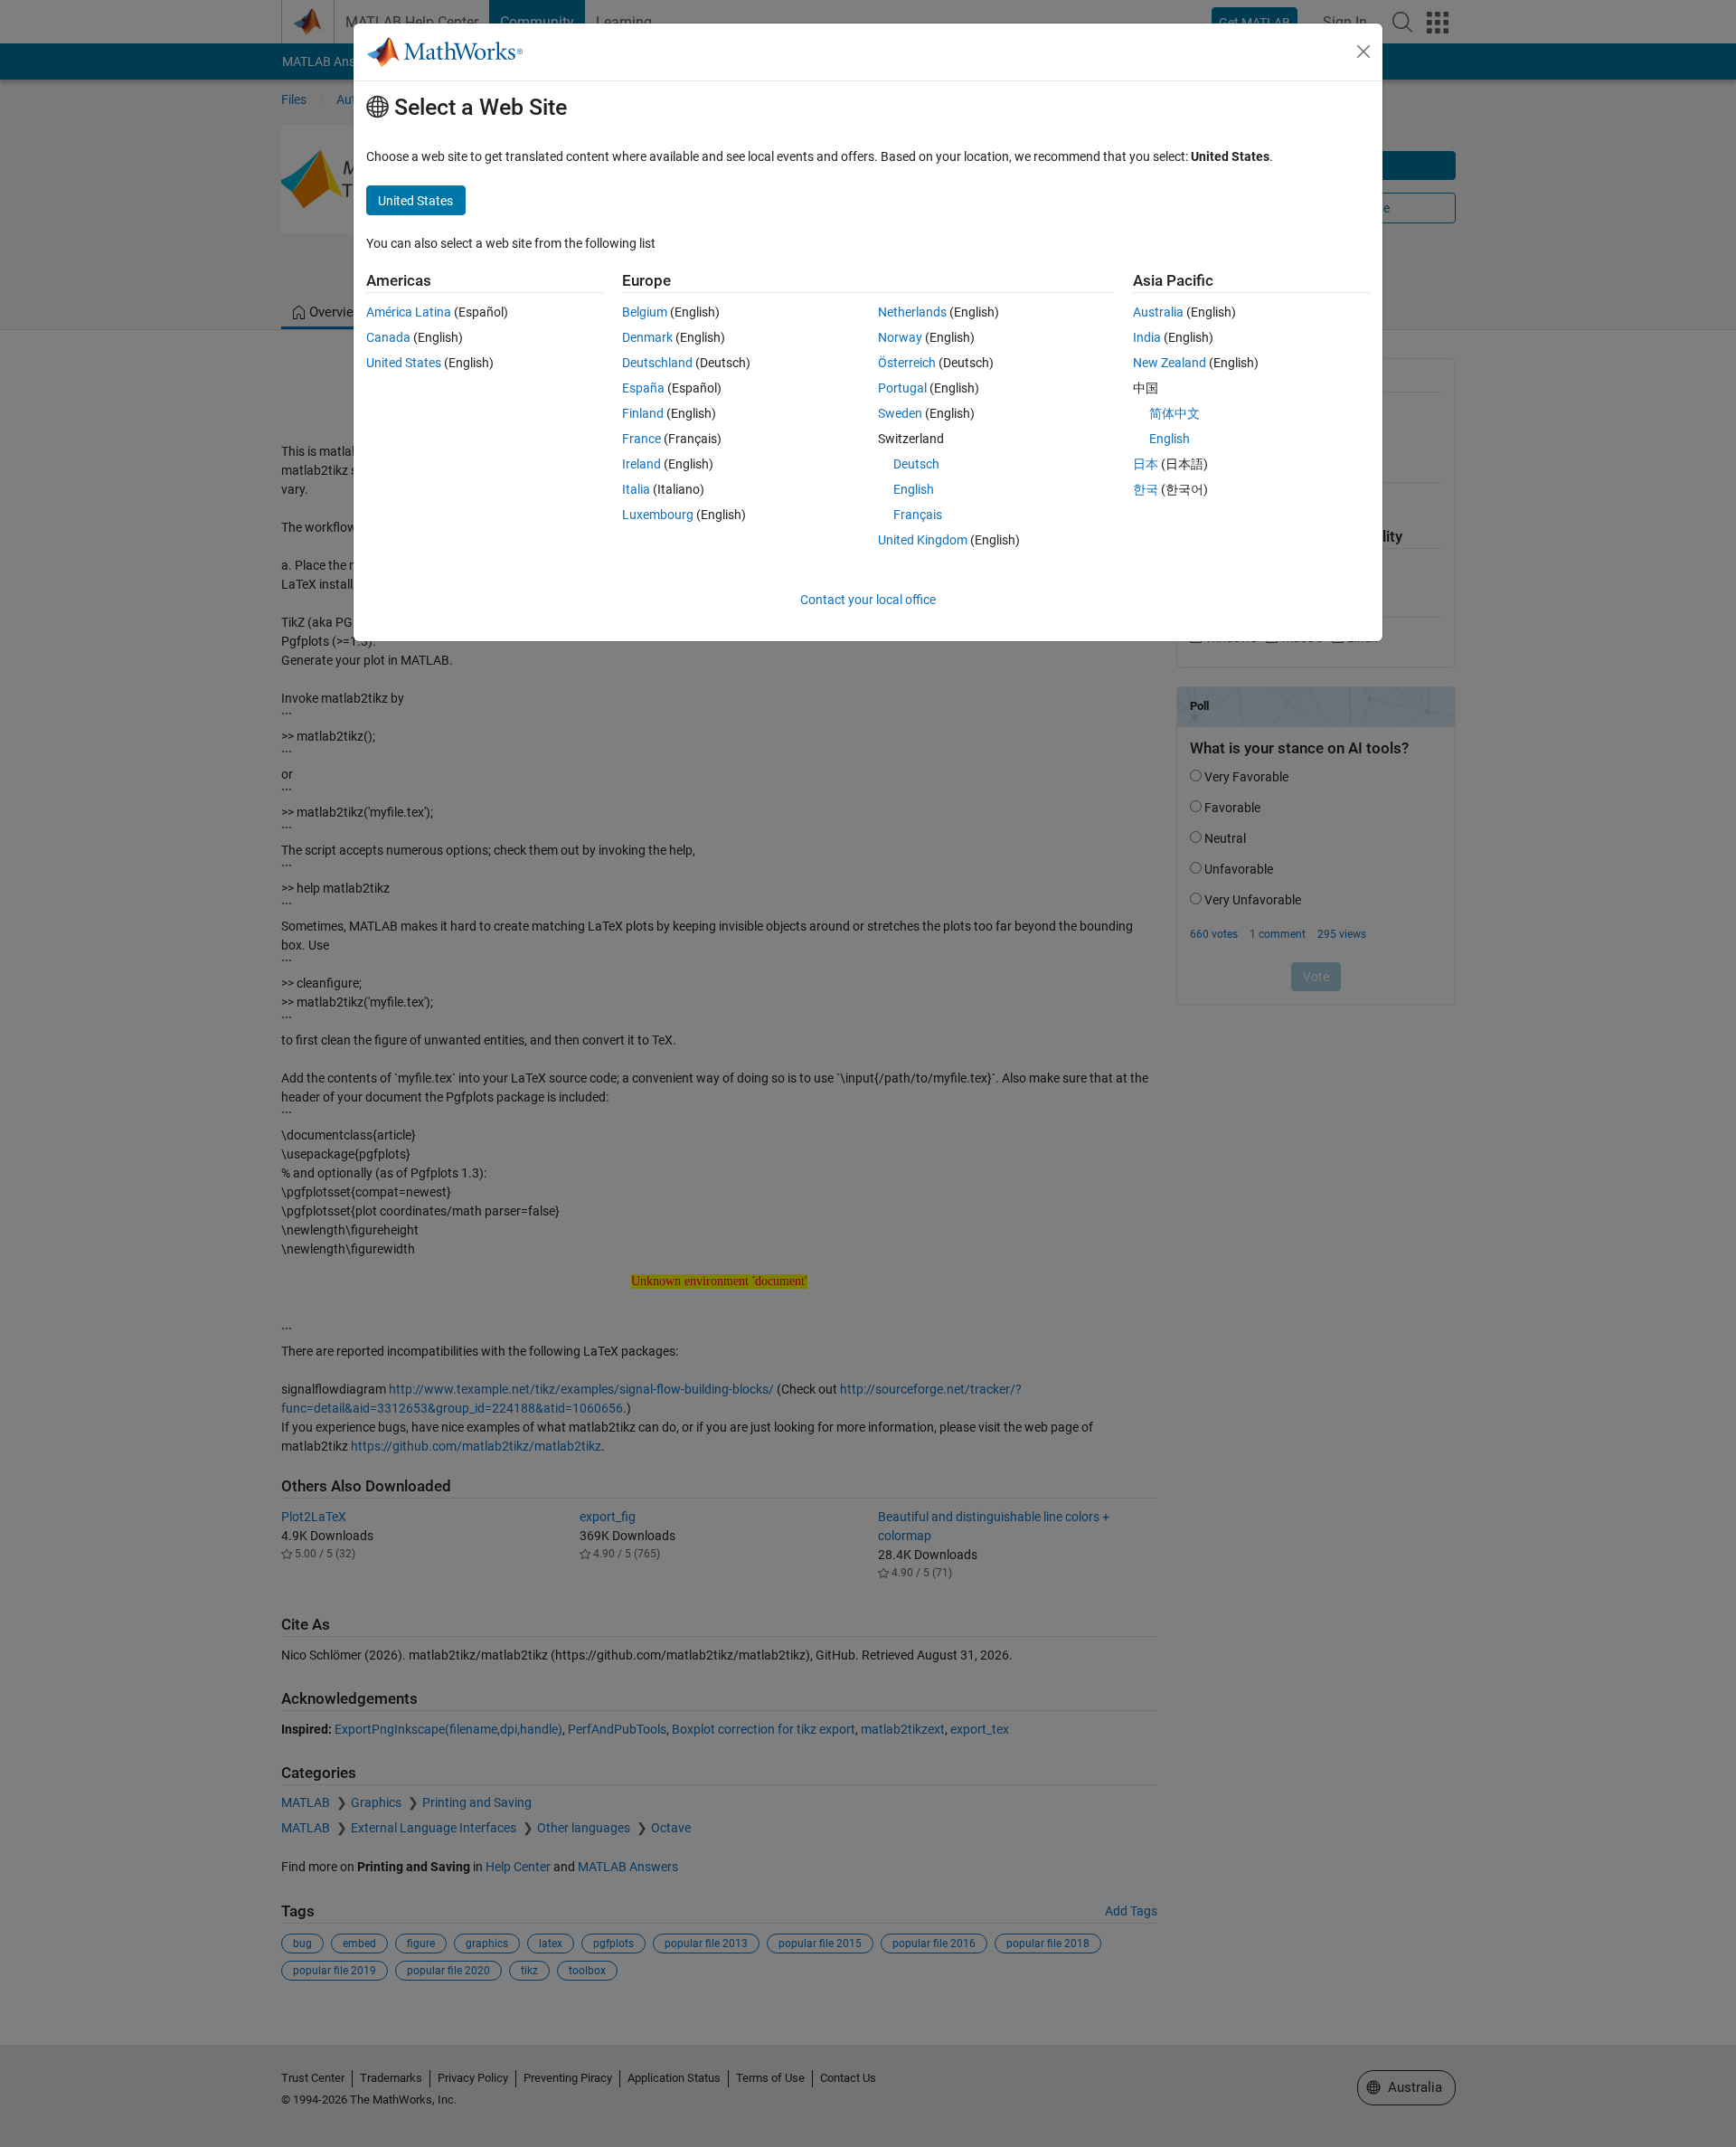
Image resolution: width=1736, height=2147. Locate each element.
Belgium (645, 312)
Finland (643, 413)
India (1147, 337)
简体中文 (1175, 413)
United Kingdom (923, 540)
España (643, 388)
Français (918, 515)
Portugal (902, 388)
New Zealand (1170, 363)
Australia (1158, 312)
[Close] (1363, 52)
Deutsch (916, 464)
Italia (636, 489)
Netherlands (912, 312)
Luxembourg (658, 515)
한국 (1146, 489)
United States (404, 363)
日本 (1146, 464)
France (642, 439)
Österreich (907, 363)
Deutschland (657, 363)
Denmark (647, 337)
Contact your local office (868, 600)
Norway (900, 337)
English (914, 489)
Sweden (900, 413)
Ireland (642, 464)
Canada (388, 337)
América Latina (409, 312)
